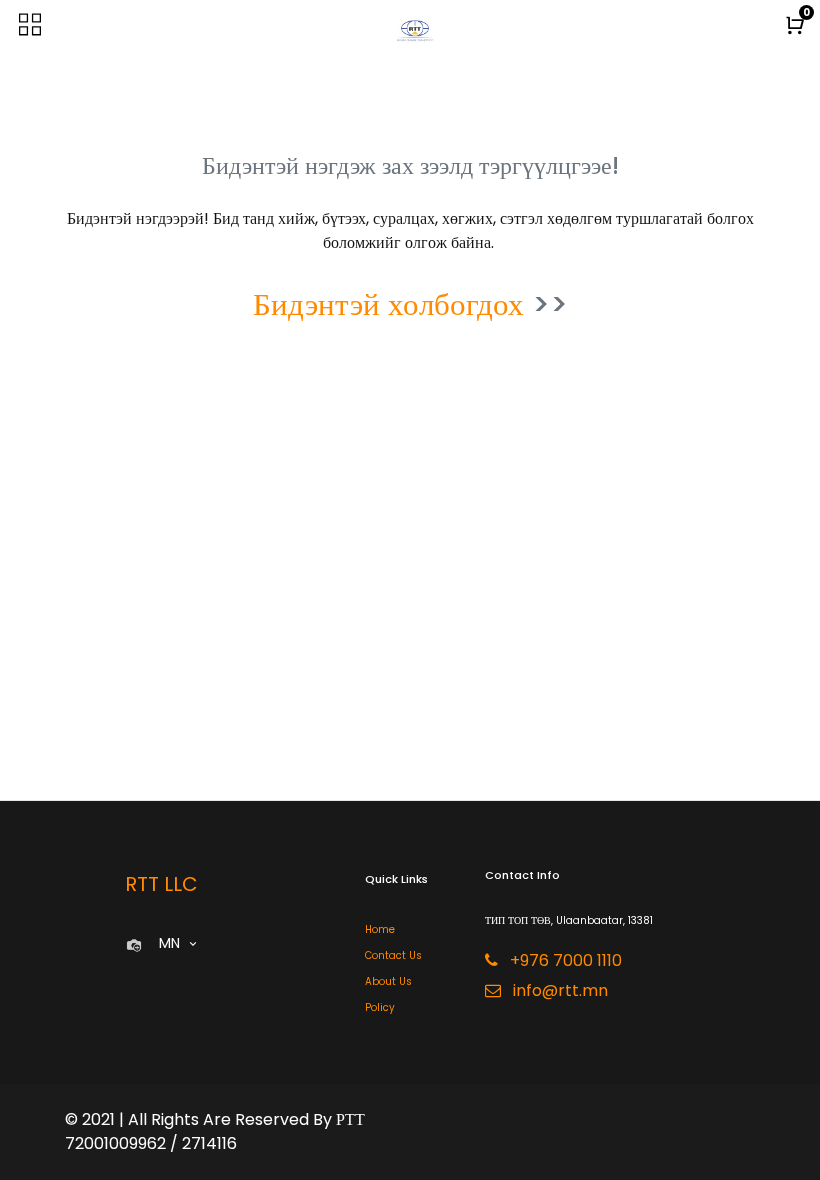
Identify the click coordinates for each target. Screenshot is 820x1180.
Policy (380, 1007)
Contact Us (393, 955)
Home (380, 929)
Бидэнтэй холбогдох (388, 304)
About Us (388, 981)
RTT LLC (161, 884)
